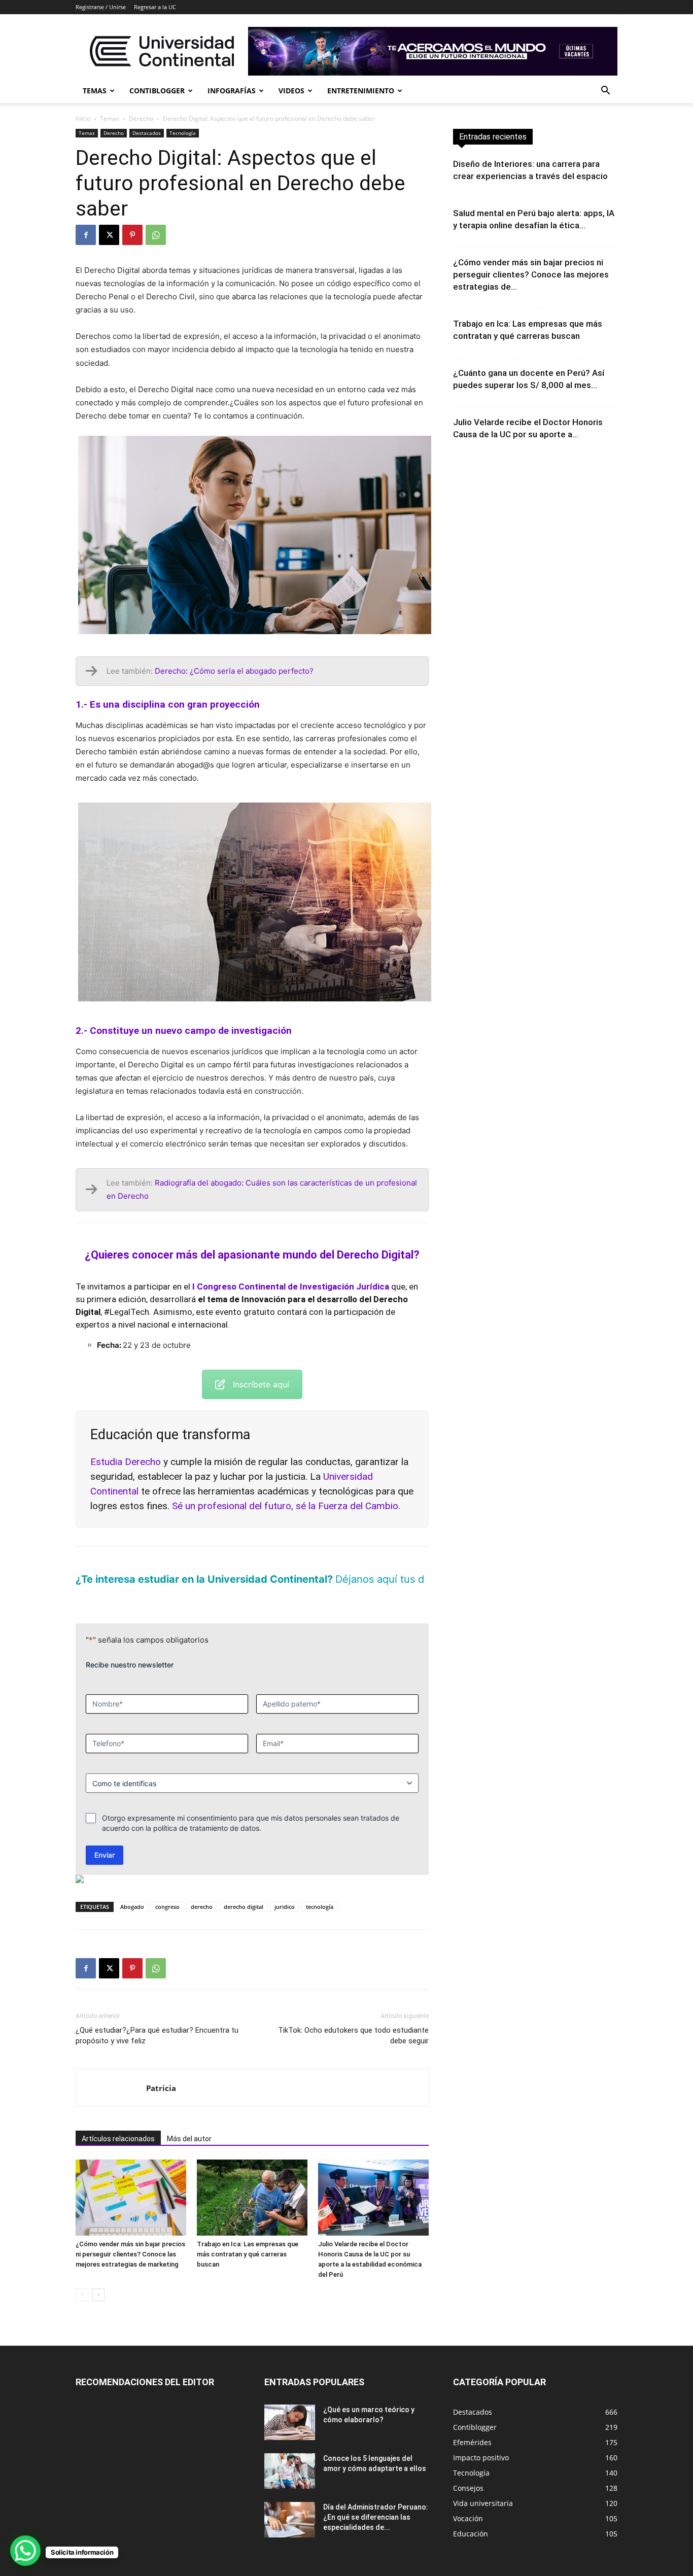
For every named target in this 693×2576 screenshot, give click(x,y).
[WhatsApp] (156, 235)
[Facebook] (86, 235)
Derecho (141, 118)
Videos (291, 91)
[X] (109, 235)
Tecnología (183, 133)
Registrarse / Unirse (101, 7)
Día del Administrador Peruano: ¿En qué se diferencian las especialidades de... (376, 2500)
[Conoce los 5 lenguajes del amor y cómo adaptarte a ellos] (290, 2454)
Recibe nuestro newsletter (130, 1647)
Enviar (105, 1838)
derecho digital (244, 1889)
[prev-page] (82, 2277)
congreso (167, 1889)
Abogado (132, 1889)
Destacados (147, 133)
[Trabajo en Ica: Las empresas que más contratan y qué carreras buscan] (252, 2180)
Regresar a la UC (155, 7)
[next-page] (98, 2277)
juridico (285, 1889)
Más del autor (189, 2121)
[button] (605, 92)
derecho (202, 1889)
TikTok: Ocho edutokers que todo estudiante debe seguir (353, 2018)
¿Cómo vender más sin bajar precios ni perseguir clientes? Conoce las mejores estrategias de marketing (130, 2237)
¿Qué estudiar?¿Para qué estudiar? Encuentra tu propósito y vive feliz (157, 2018)
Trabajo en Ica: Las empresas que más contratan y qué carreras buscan (248, 2237)
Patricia (161, 2071)
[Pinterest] (132, 235)
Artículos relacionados (118, 2121)
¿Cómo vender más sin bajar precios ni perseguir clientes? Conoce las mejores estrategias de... (531, 274)
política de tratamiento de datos (206, 1811)
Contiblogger (157, 91)
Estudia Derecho (126, 1462)
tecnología (320, 1889)
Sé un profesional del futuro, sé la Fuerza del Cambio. (286, 1506)
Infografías (232, 91)
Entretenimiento (361, 91)
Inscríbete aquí (261, 1384)
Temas (95, 91)
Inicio (83, 118)
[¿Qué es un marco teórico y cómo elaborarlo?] (290, 2405)
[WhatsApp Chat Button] (25, 2551)
